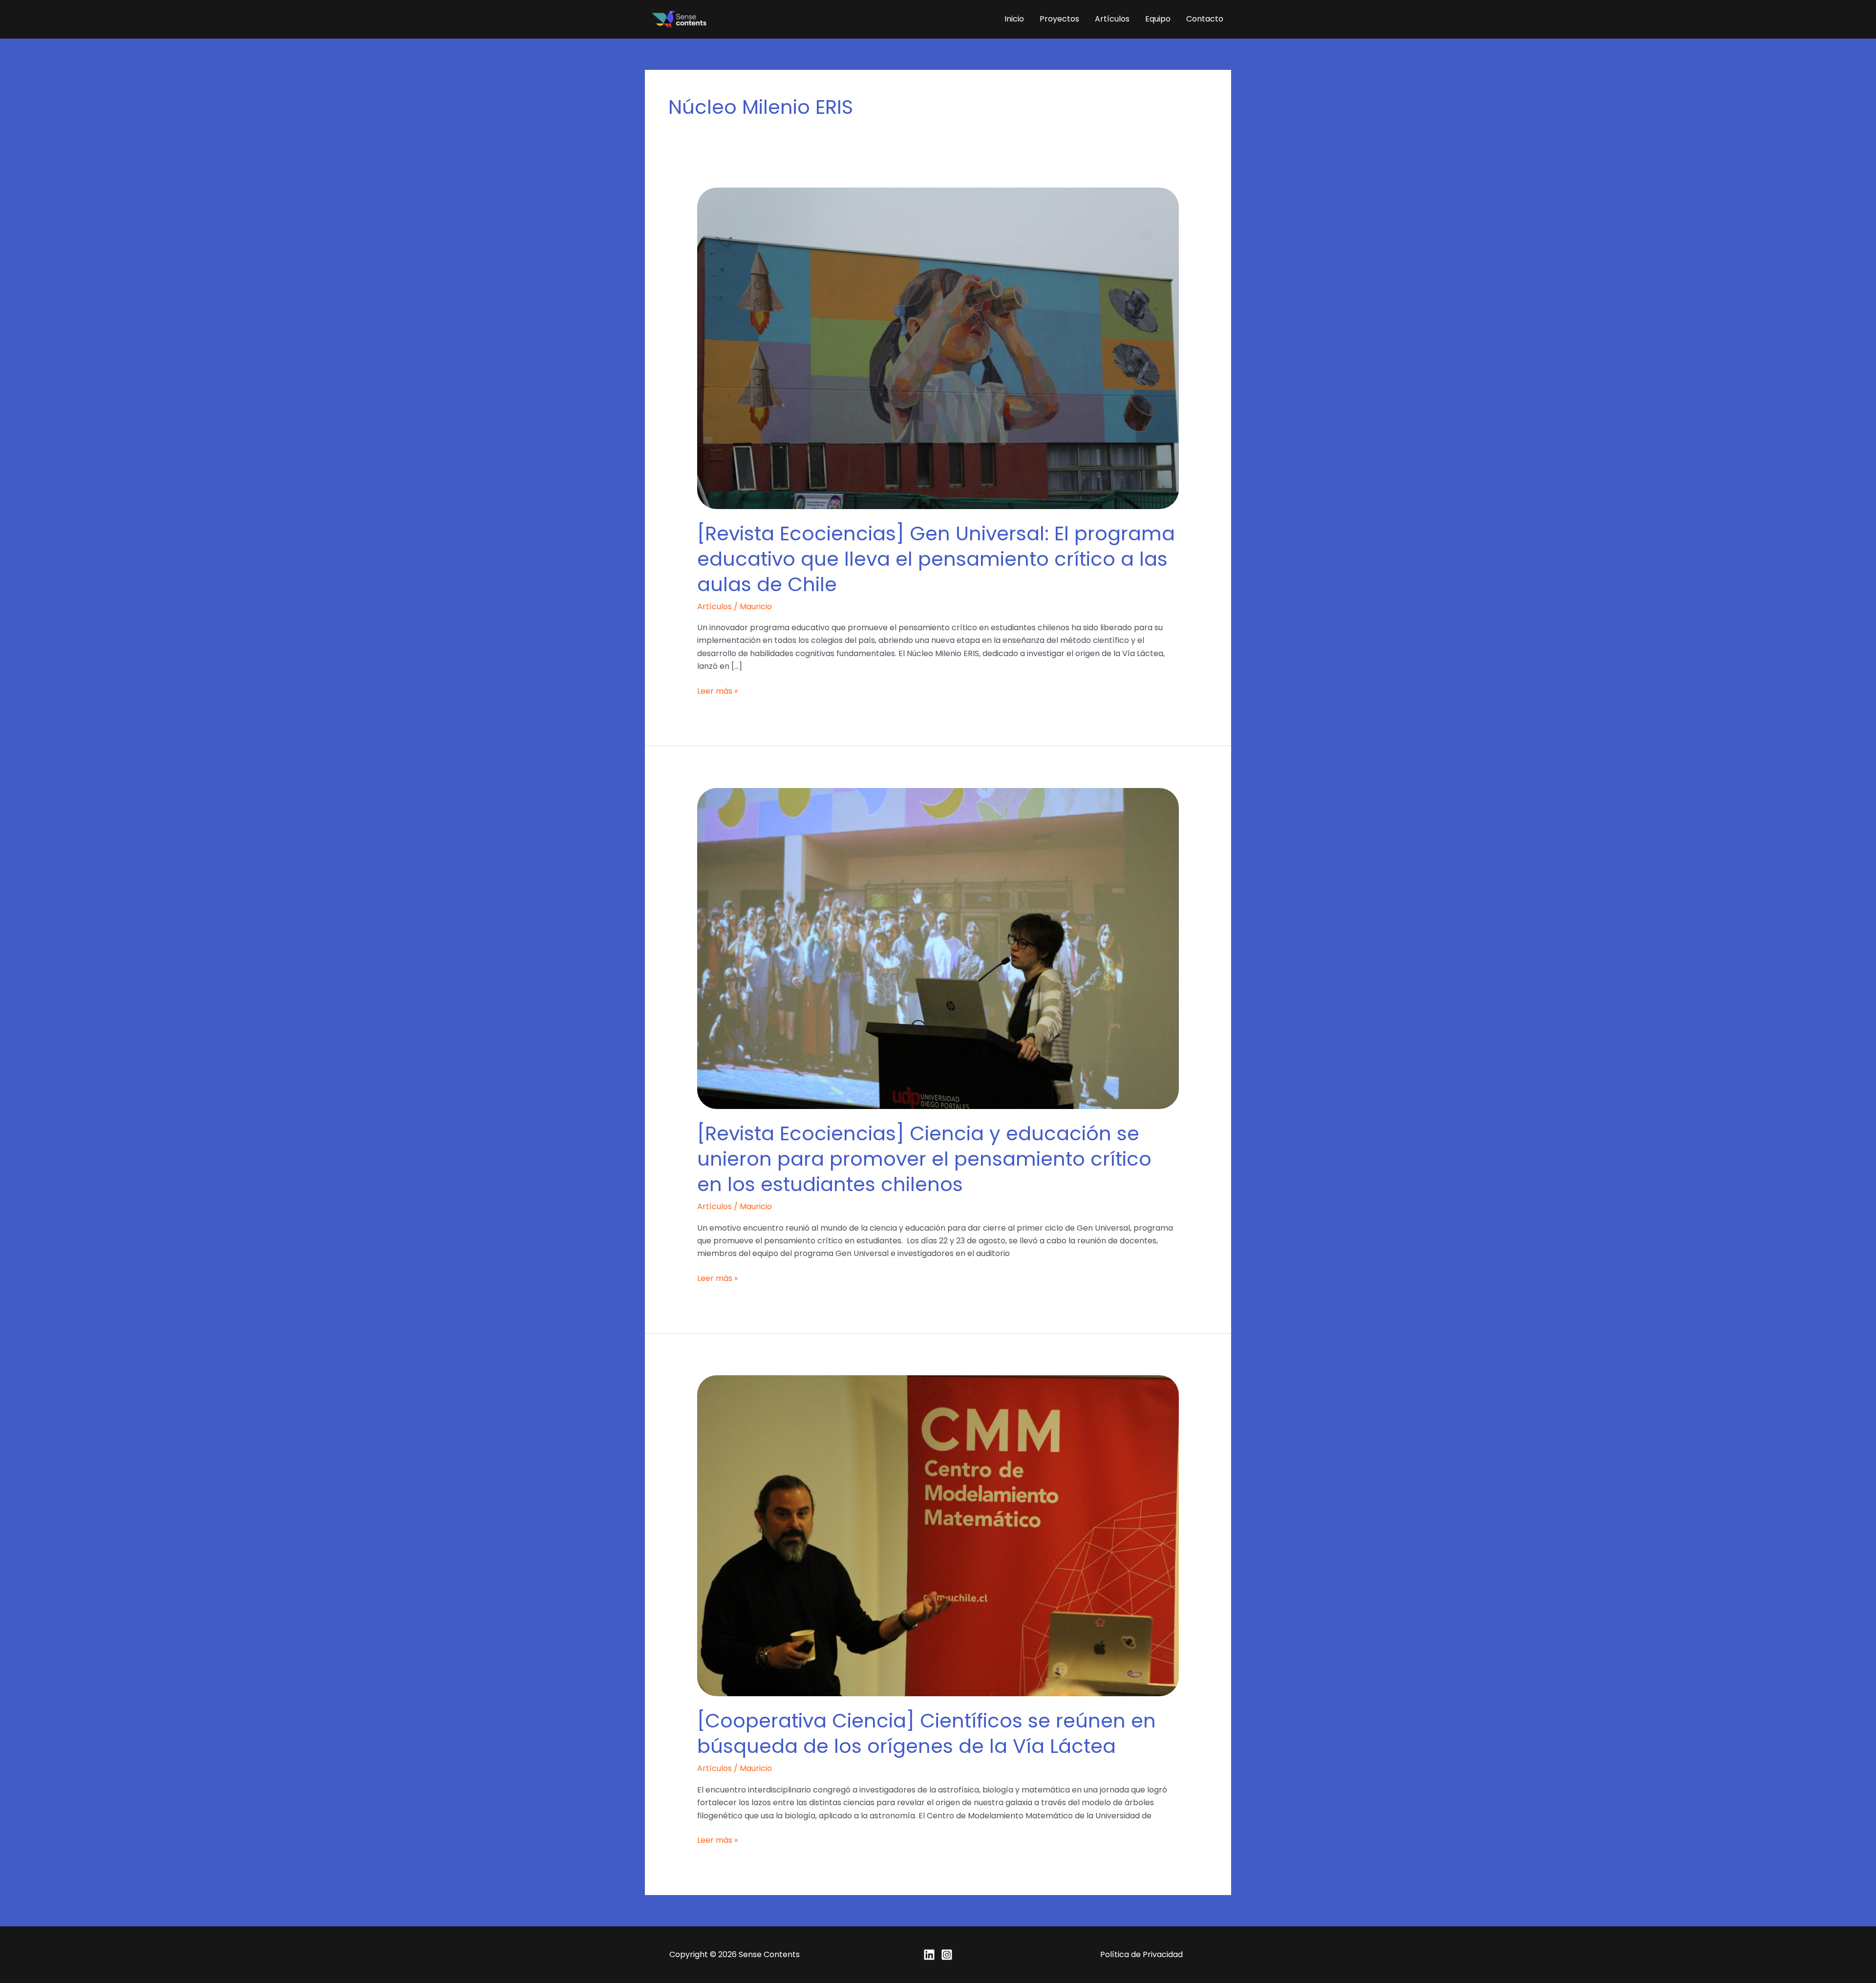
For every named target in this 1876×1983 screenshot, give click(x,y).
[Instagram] (947, 1955)
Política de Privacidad (1141, 1954)
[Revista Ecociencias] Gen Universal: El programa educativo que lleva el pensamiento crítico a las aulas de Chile (936, 559)
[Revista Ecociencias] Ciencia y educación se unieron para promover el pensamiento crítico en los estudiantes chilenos (924, 1159)
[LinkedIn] (929, 1955)
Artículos (1112, 19)
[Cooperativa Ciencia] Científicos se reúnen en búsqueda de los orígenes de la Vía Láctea (927, 1733)
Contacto (1205, 19)
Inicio (1014, 19)
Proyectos (1059, 19)
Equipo (1158, 19)
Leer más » (717, 691)
